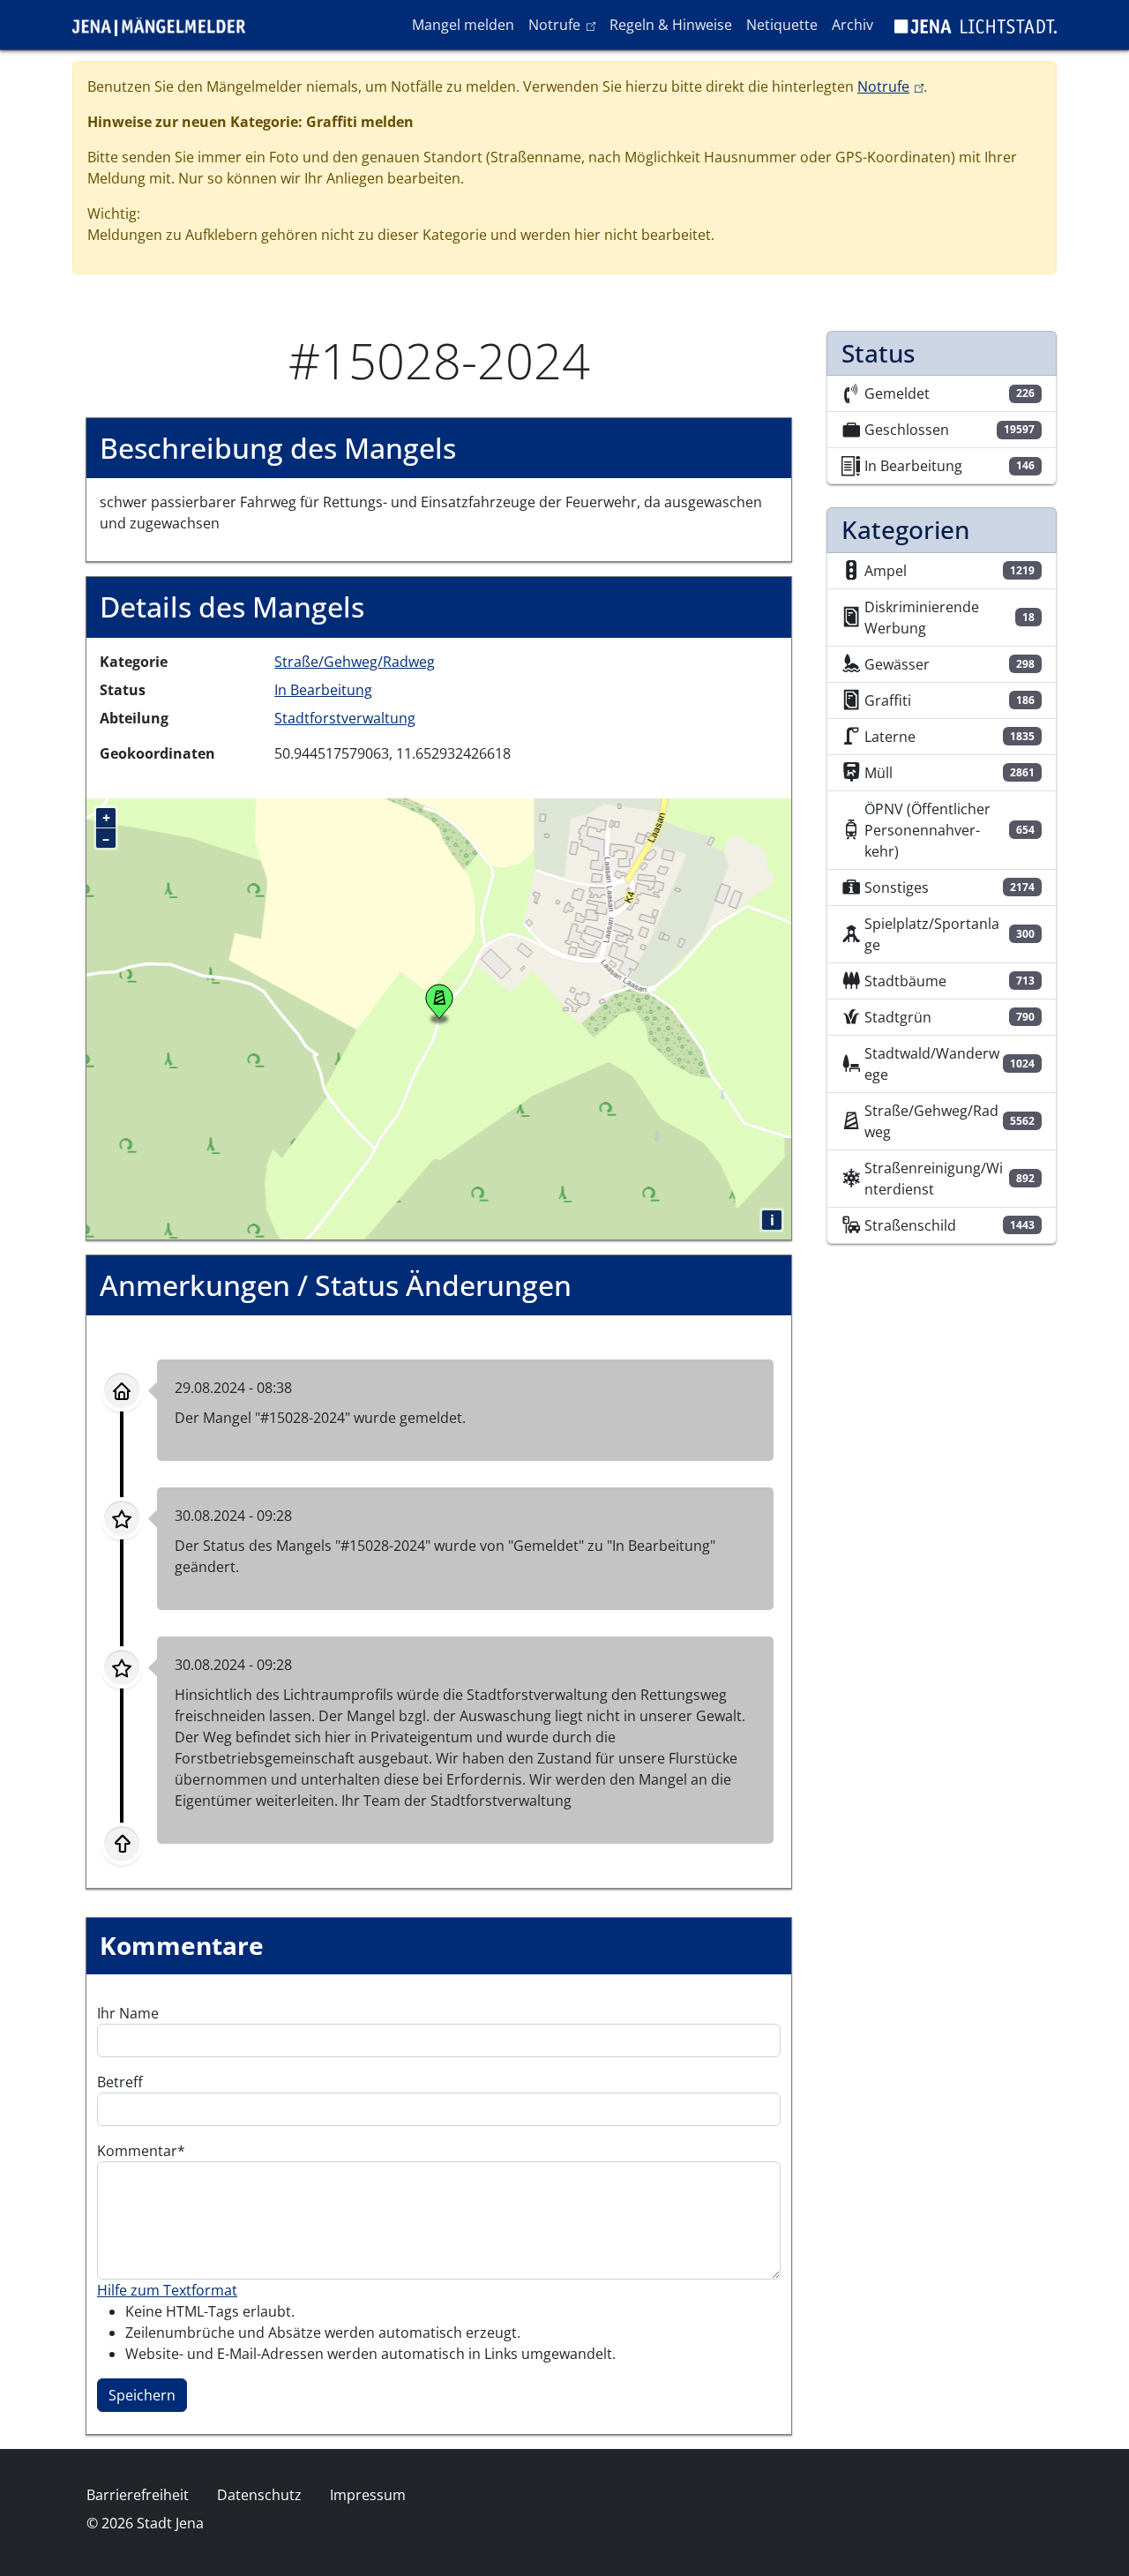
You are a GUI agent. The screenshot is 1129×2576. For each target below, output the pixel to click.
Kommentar (137, 2151)
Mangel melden (463, 25)
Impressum (368, 2495)
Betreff (120, 2082)
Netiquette (782, 25)
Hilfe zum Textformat (167, 2290)
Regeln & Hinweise (671, 25)
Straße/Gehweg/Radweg (355, 662)
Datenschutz (259, 2495)
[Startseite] (166, 25)
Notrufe (565, 24)
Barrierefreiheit (138, 2495)
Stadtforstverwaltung (345, 718)
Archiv (852, 25)
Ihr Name (128, 2013)
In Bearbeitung (323, 690)
